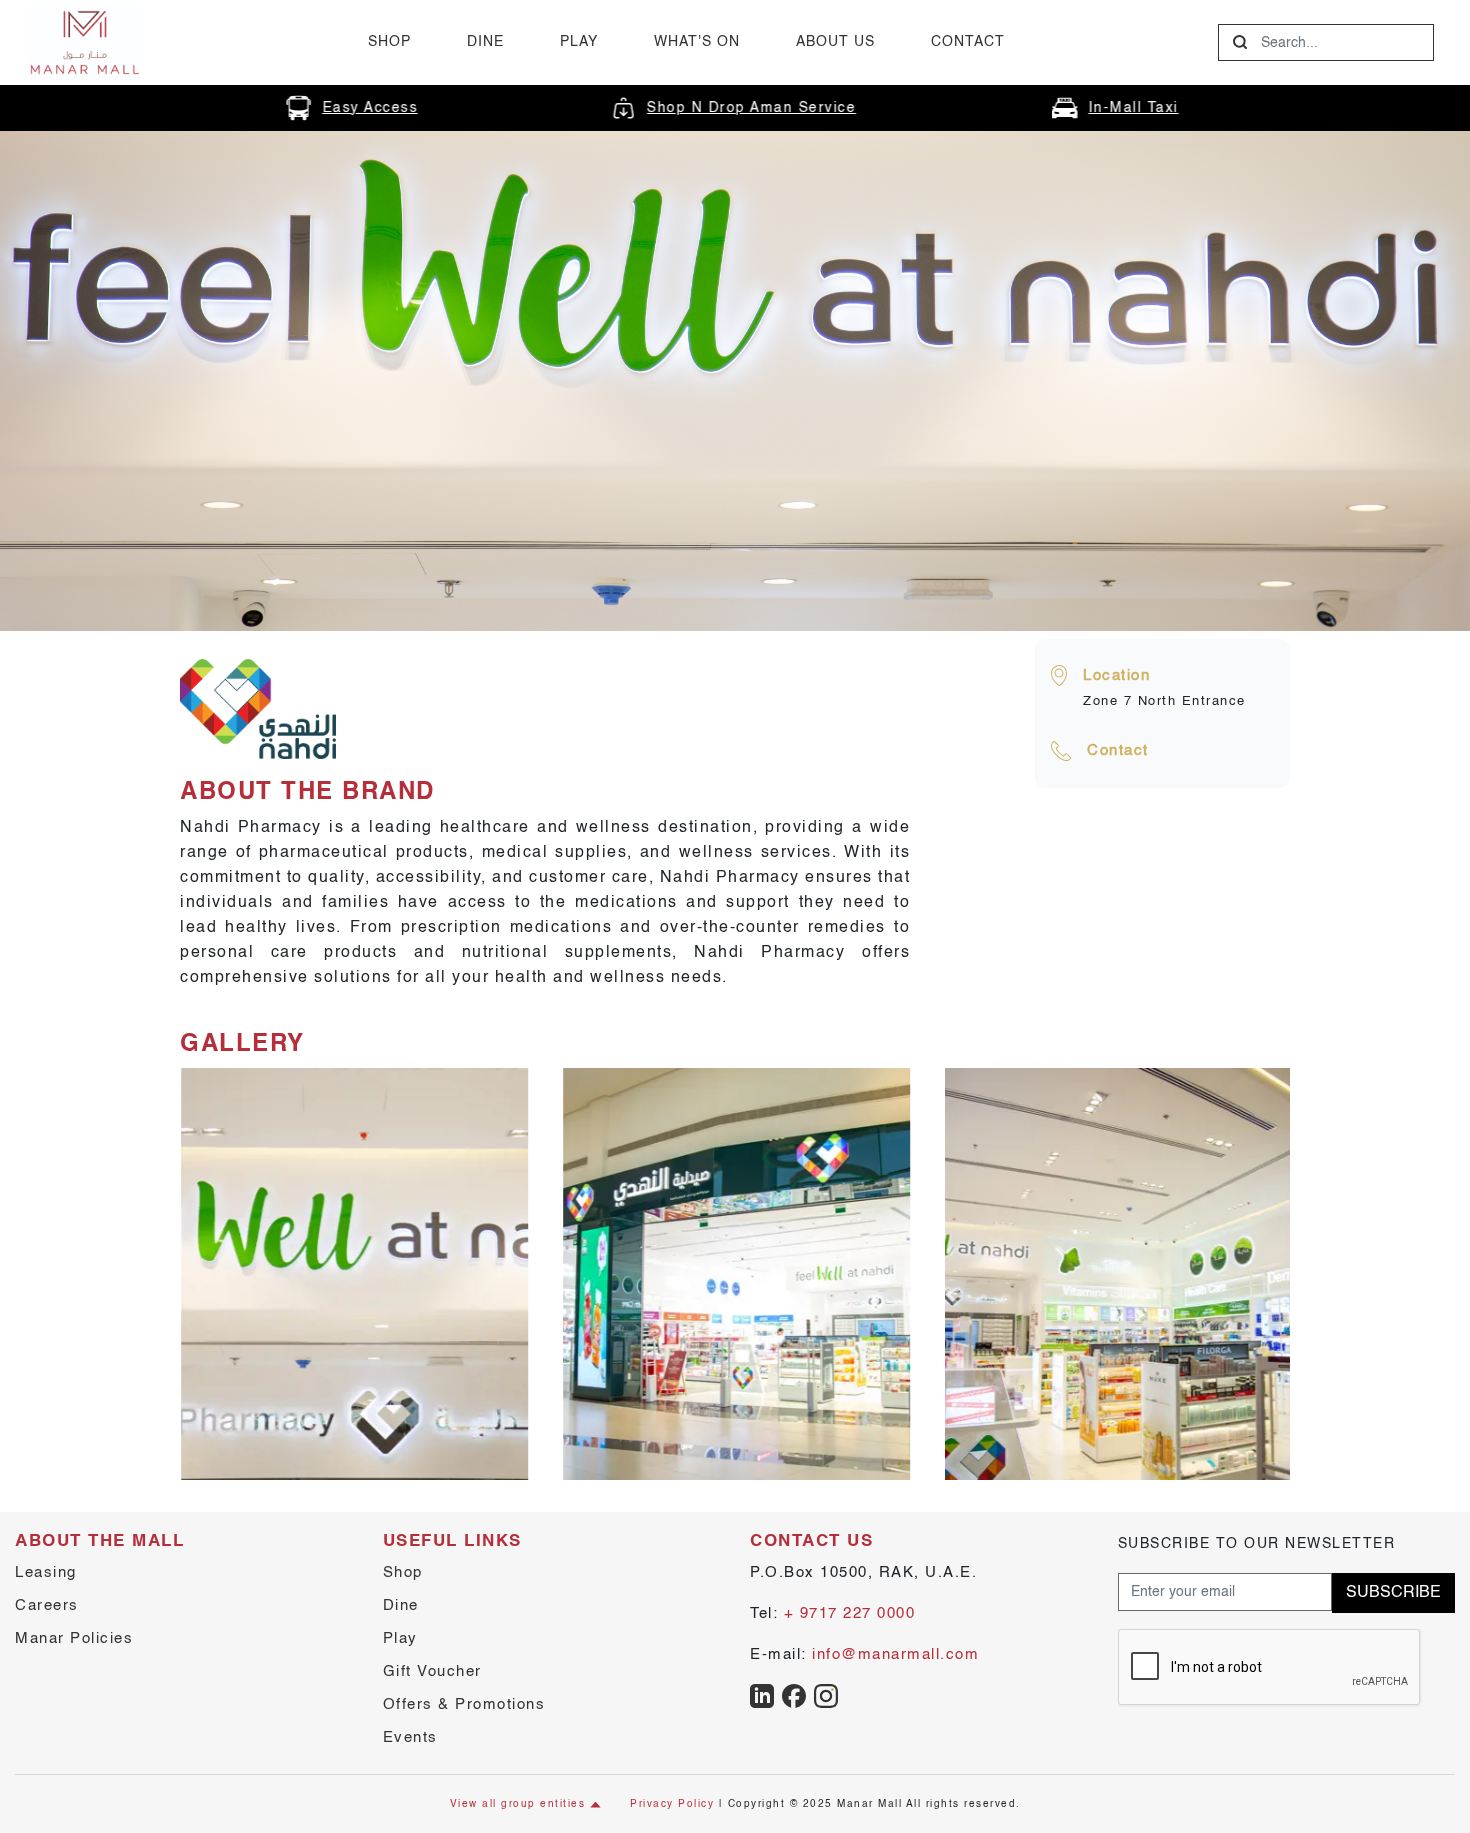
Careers (47, 1605)
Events (410, 1737)
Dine (485, 42)
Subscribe (1393, 1593)
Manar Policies (74, 1638)
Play (579, 42)
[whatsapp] (762, 1695)
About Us (835, 42)
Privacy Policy (672, 1804)
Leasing (46, 1572)
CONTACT (968, 42)
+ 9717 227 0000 (850, 1613)
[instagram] (826, 1695)
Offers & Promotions (464, 1704)
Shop (389, 42)
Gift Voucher (432, 1671)
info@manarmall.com (895, 1654)
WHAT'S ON (697, 42)
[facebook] (794, 1695)
